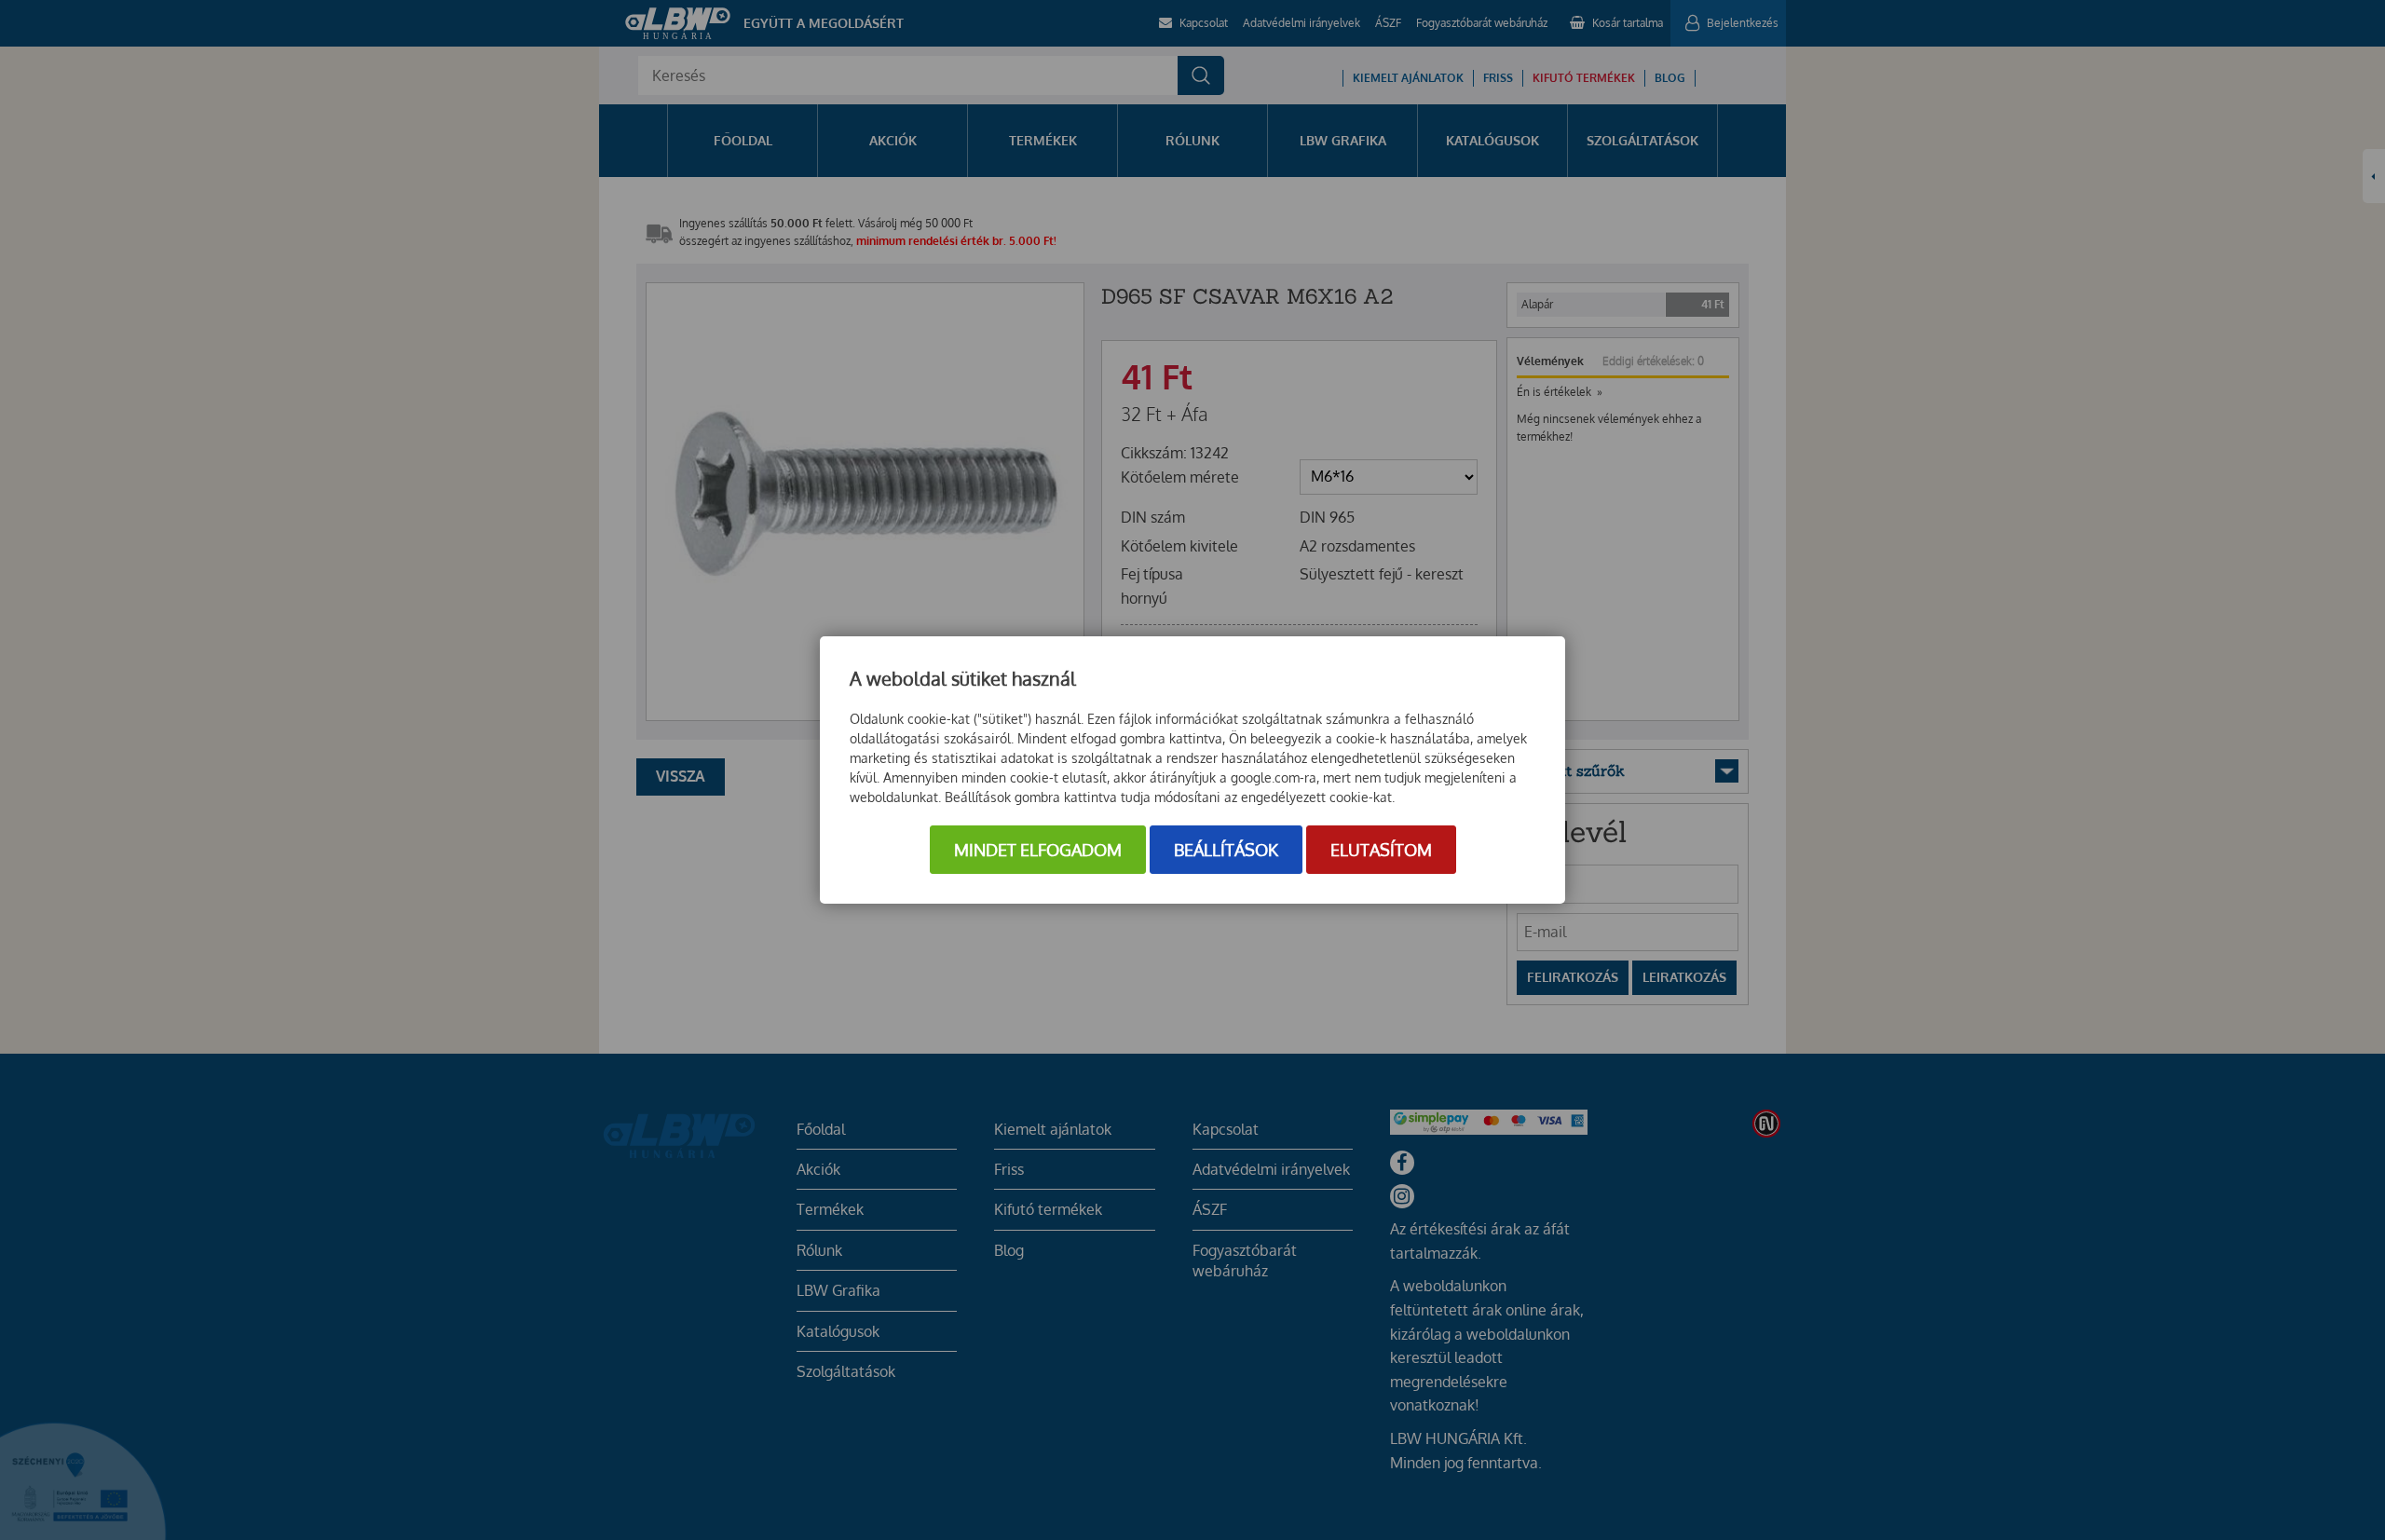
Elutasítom (1381, 850)
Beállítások (1226, 850)
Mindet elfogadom (1038, 850)
